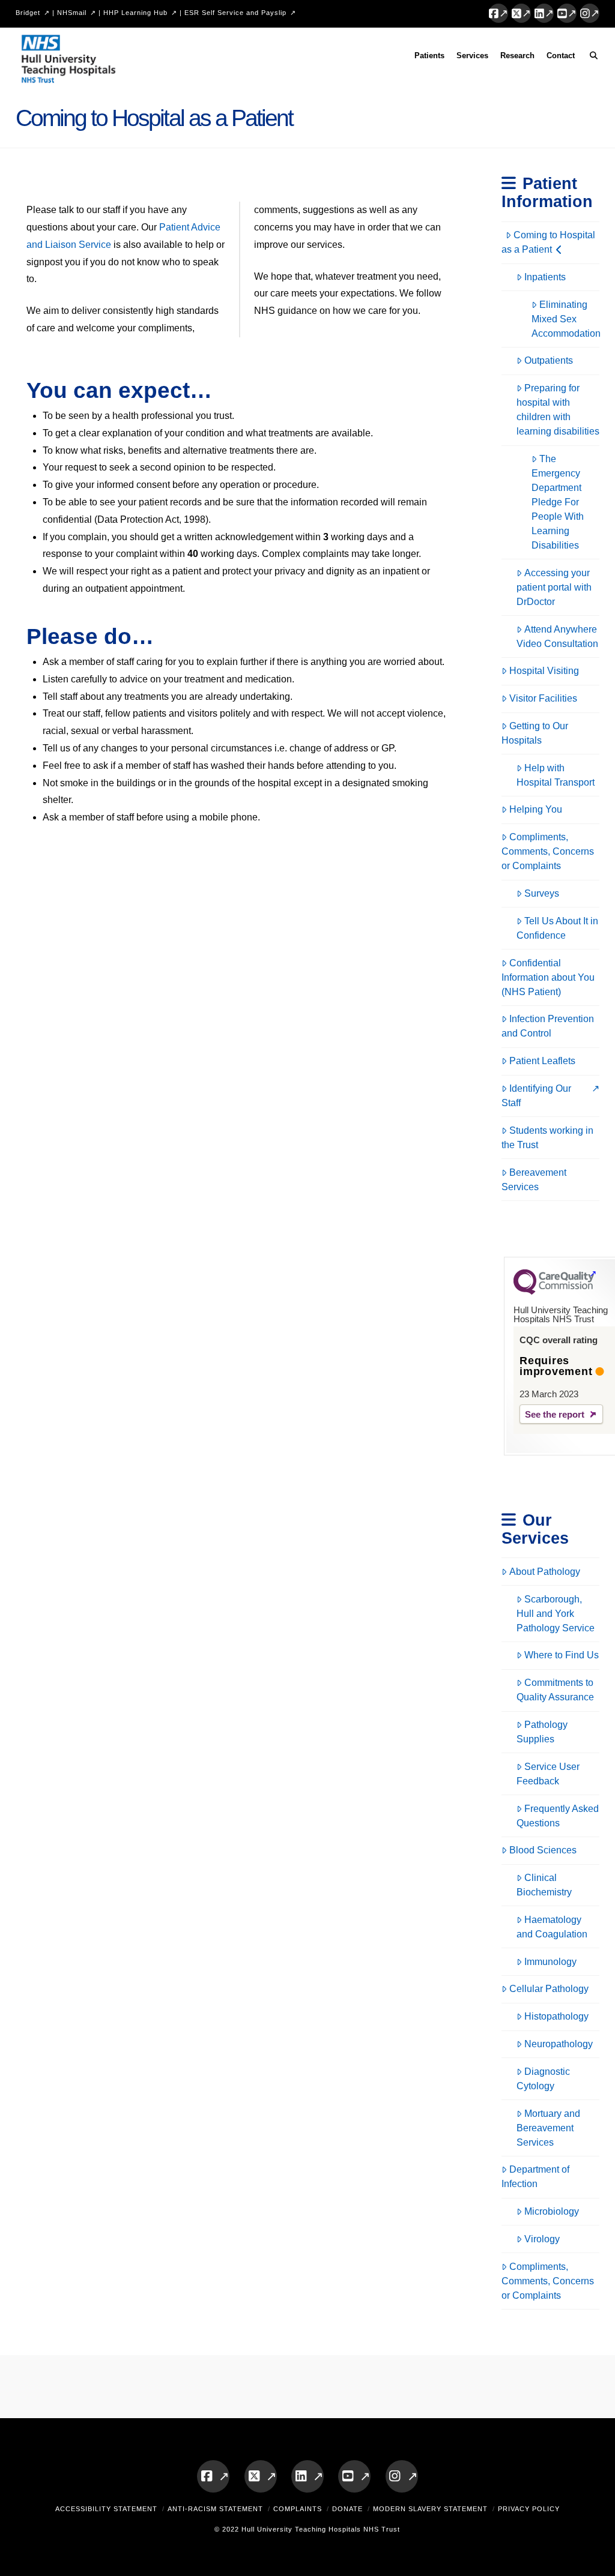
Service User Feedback (548, 1774)
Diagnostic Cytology (543, 2079)
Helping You (536, 809)
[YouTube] (567, 13)
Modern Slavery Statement (430, 2509)
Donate (347, 2509)
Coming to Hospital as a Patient (548, 242)
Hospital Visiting (544, 671)
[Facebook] (498, 13)
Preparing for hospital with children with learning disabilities (558, 410)
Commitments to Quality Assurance (555, 1690)
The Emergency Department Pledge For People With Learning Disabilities (558, 502)
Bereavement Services (534, 1180)
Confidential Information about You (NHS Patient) (548, 977)
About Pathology (545, 1572)
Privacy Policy (529, 2509)
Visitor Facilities (543, 698)
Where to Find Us (562, 1655)
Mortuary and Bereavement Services (548, 2128)
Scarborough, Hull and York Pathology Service (556, 1614)
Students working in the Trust (547, 1138)
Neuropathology (559, 2044)
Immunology (550, 1962)
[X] (521, 13)
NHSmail (72, 13)
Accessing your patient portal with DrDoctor (554, 587)
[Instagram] (590, 13)
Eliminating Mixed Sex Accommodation (566, 319)
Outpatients (549, 360)
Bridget (28, 13)
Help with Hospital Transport (556, 775)
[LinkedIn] (544, 13)
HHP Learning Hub (135, 13)
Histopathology (556, 2016)
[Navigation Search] (590, 58)
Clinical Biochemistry (544, 1885)
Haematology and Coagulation (552, 1927)
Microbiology (552, 2211)
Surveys (542, 893)
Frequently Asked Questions (558, 1816)
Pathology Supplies (542, 1732)
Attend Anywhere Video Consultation (557, 636)
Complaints (298, 2509)
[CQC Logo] (554, 1292)
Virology (542, 2239)
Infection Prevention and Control (548, 1026)
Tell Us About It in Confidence (557, 928)
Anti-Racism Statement (215, 2509)
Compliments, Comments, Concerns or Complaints (548, 851)
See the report (555, 1414)
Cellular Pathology (549, 1989)
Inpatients (545, 277)
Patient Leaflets (542, 1061)
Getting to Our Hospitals (535, 733)
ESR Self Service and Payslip (235, 13)
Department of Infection (535, 2177)
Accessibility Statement (106, 2509)
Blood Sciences (543, 1850)
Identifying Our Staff (536, 1096)
